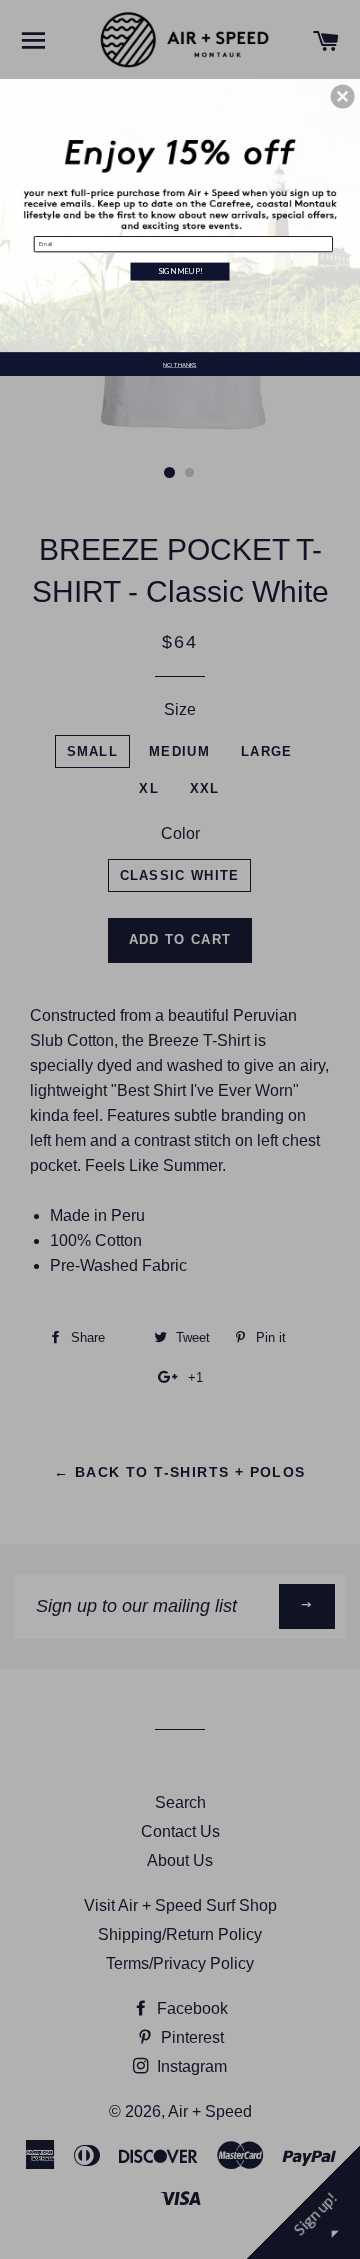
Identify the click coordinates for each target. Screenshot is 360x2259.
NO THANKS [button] (179, 364)
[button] (343, 97)
